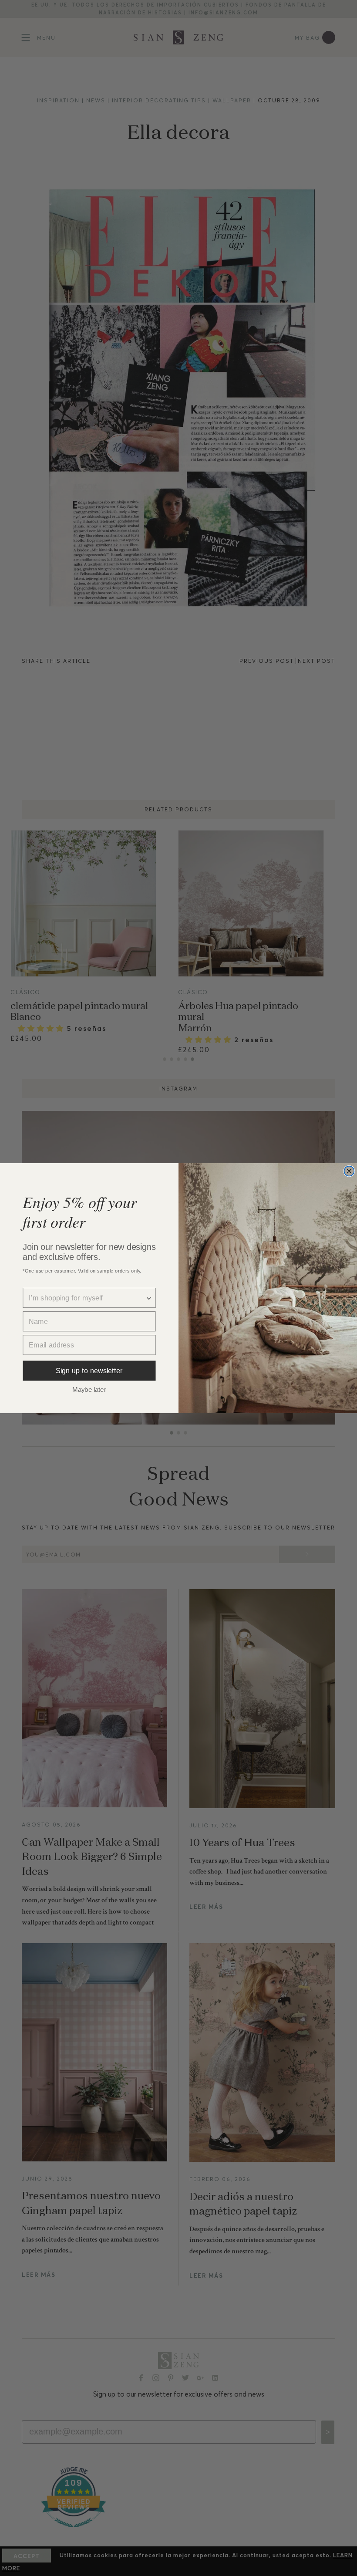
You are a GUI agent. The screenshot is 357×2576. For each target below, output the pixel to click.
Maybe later (89, 1389)
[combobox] (87, 1298)
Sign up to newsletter (89, 1371)
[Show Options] (149, 1298)
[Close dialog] (349, 1171)
